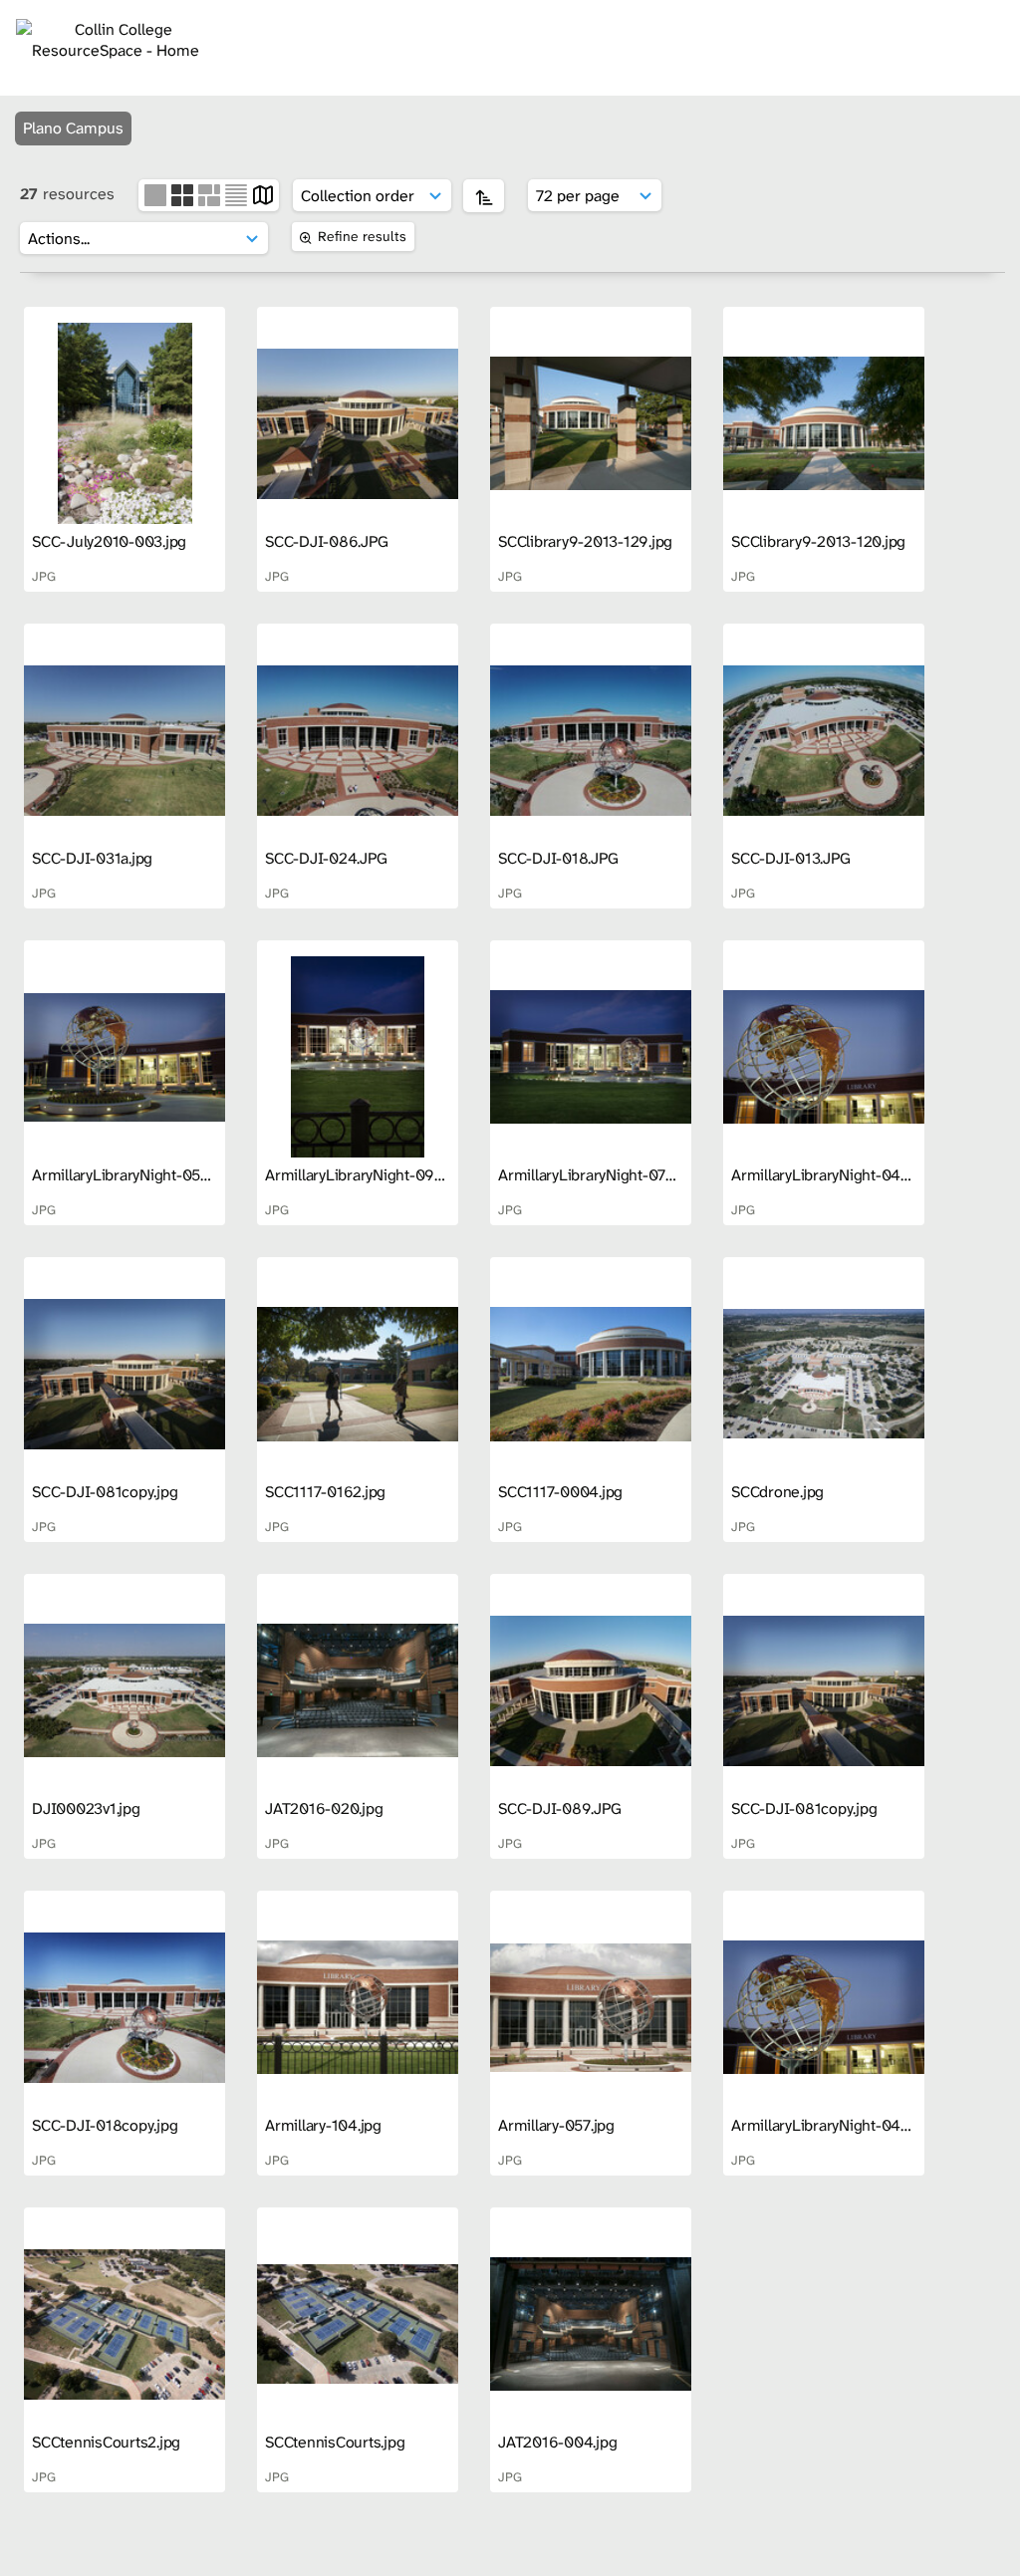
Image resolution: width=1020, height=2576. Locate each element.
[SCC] (125, 1057)
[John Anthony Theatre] (358, 1690)
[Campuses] (125, 423)
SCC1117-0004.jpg (560, 1492)
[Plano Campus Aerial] (358, 423)
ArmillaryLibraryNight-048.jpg (833, 1175)
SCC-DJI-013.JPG (790, 858)
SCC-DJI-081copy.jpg (105, 1492)
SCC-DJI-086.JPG (326, 541)
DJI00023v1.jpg (86, 1808)
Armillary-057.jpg (556, 2125)
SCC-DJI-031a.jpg (92, 858)
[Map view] (263, 194)
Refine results (362, 236)
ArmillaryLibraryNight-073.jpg (598, 1175)
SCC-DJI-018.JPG (558, 858)
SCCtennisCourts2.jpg (106, 2442)
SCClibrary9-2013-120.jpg (818, 541)
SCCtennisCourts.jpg (335, 2442)
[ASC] (484, 196)
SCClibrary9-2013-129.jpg (585, 541)
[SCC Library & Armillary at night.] (358, 1057)
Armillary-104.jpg (323, 2125)
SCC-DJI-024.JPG (326, 858)
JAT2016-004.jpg (557, 2442)
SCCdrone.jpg (777, 1492)
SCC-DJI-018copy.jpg (105, 2125)
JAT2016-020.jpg (324, 1808)
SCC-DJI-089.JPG (559, 1808)
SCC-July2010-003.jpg (109, 541)
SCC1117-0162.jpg (325, 1492)
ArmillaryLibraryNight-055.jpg (132, 1175)
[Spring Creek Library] (591, 423)
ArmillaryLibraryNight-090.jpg (367, 1175)
